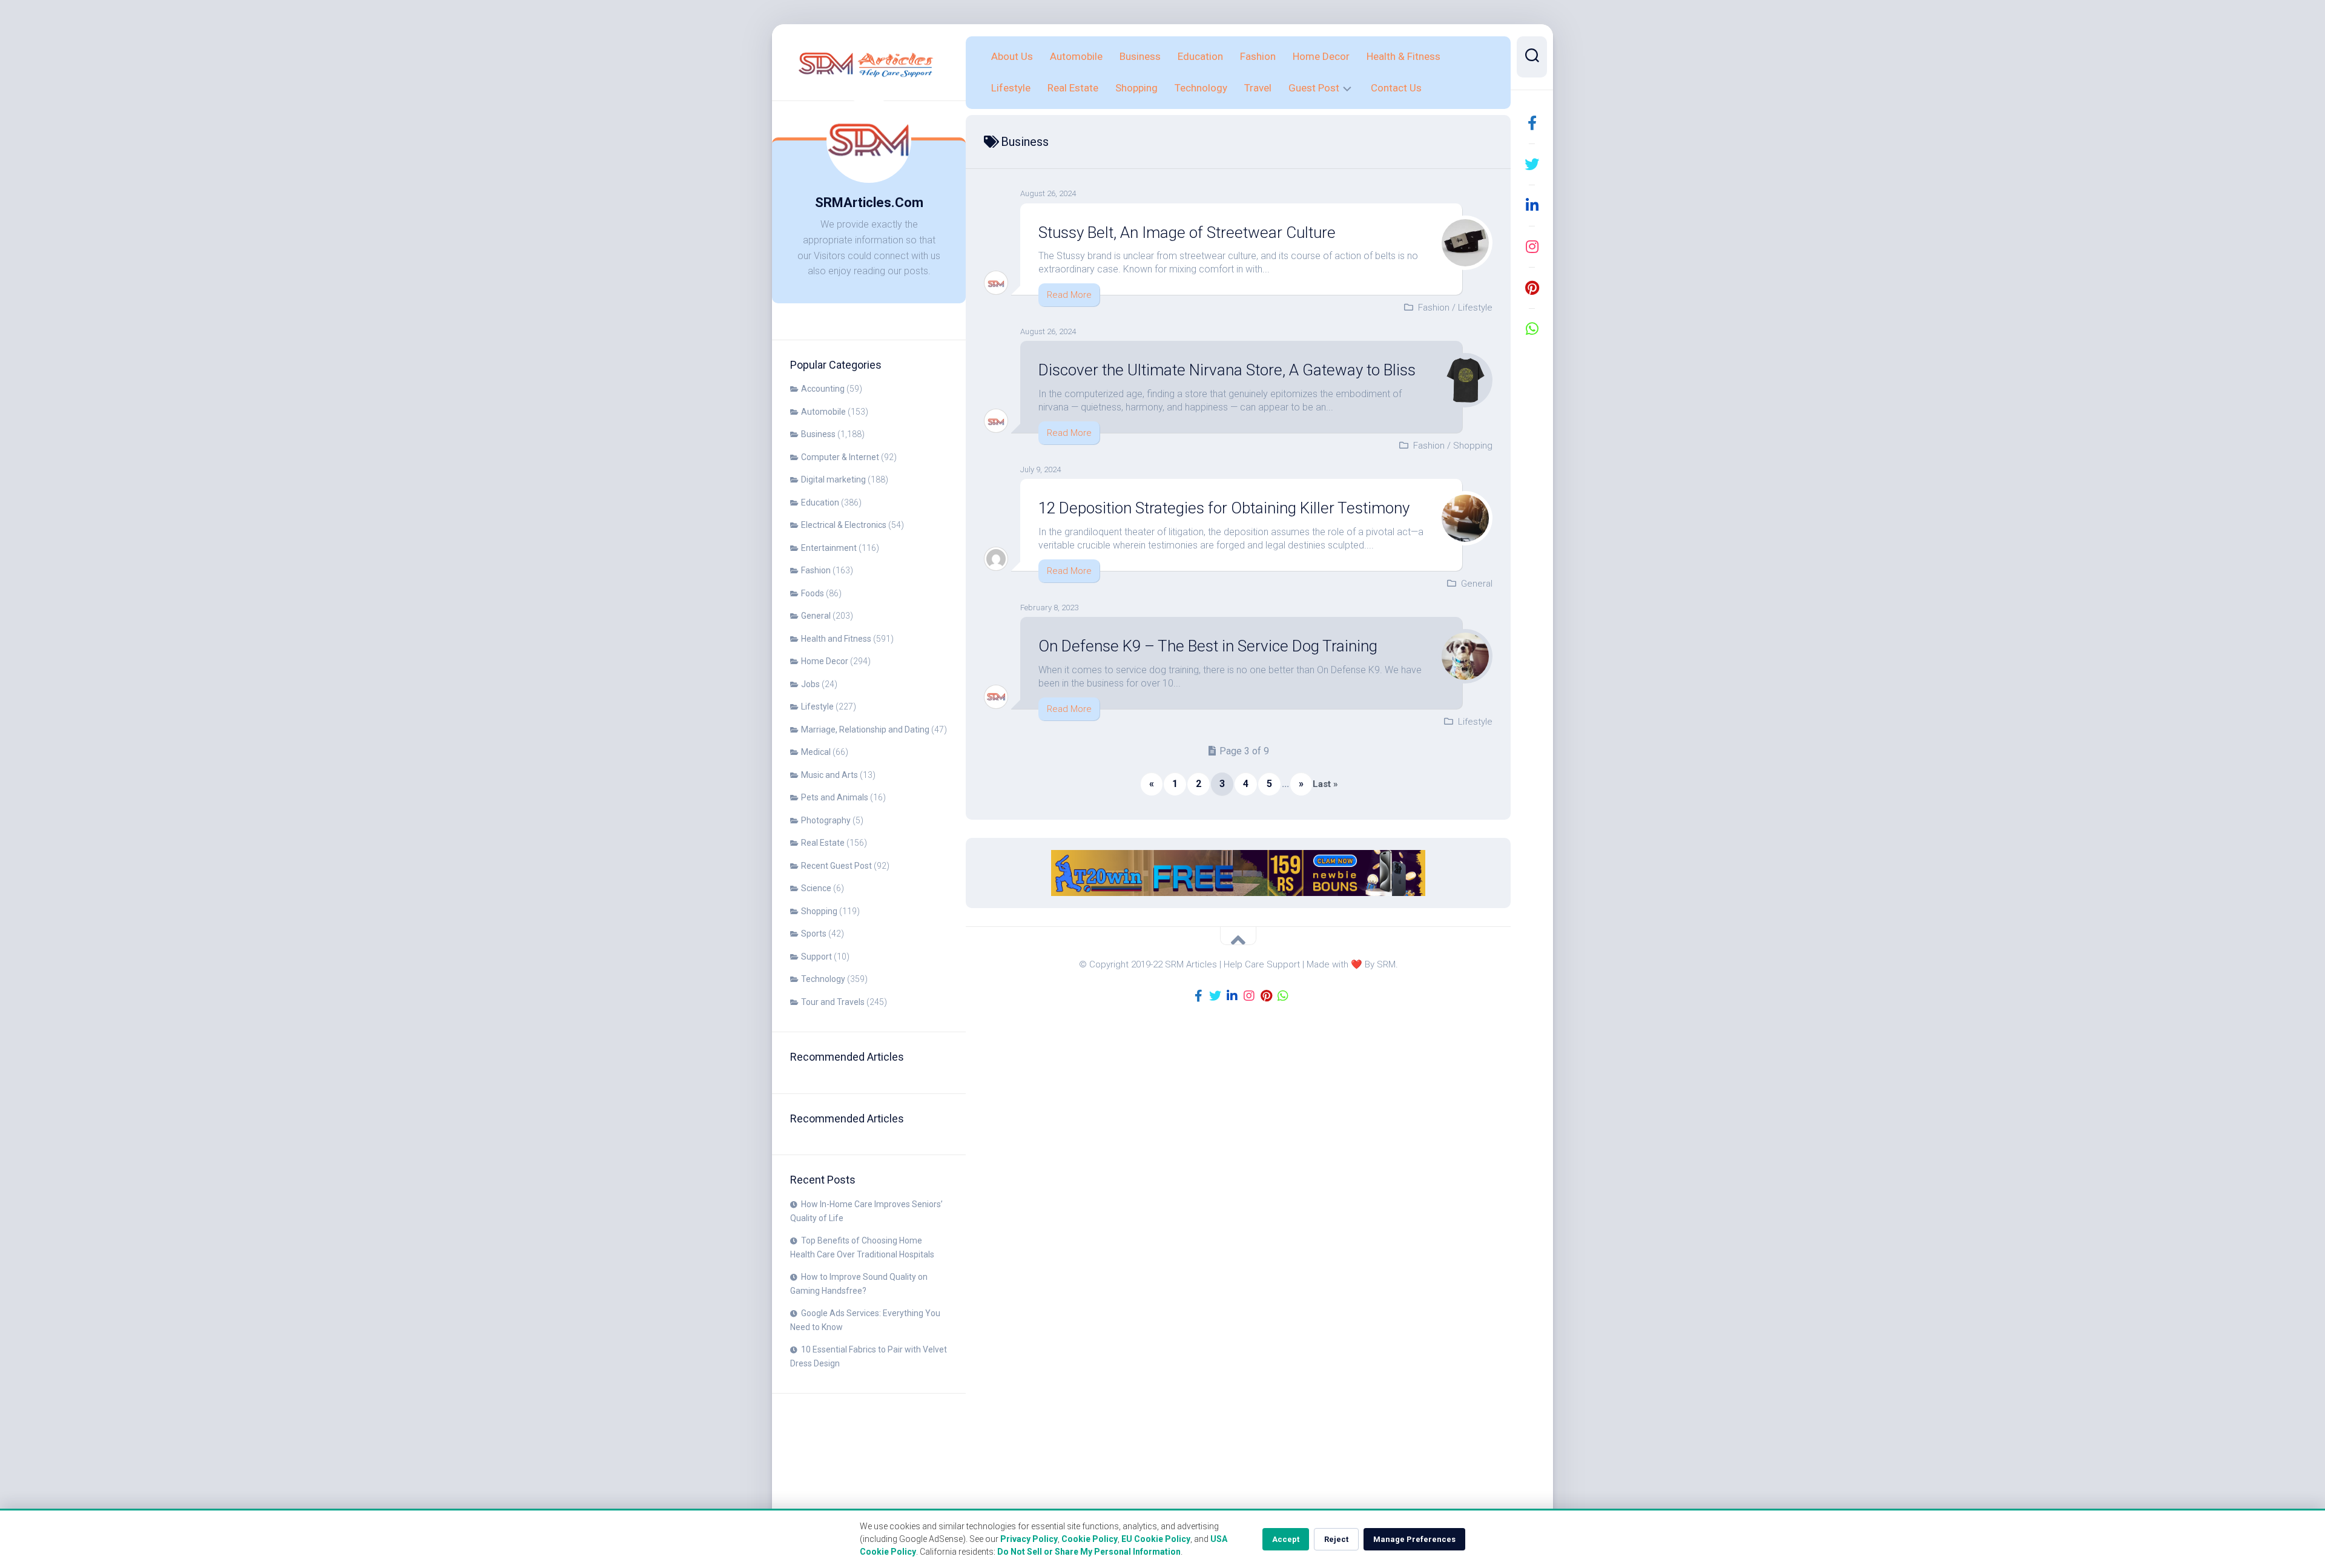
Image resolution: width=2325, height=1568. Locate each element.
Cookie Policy (1090, 1539)
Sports (814, 934)
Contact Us (1396, 88)
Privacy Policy (1029, 1539)
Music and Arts (829, 775)
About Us (1012, 56)
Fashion (816, 570)
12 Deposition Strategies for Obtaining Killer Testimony (1224, 508)
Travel (1258, 88)
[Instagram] (1532, 246)
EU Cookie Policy (1156, 1539)
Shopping (819, 911)
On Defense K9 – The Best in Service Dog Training (1208, 646)
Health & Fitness (1403, 56)
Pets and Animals (835, 797)
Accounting (823, 389)
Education (820, 502)
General (816, 616)
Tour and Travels (833, 1002)
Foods (813, 593)
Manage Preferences (1414, 1539)
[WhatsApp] (1532, 329)
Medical (816, 752)
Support (816, 957)
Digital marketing (833, 479)
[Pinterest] (1532, 288)
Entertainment (829, 548)
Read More (1069, 295)
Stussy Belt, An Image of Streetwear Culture (1187, 232)
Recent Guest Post (836, 866)
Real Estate (823, 843)
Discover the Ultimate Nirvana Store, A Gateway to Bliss (1227, 370)
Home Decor (825, 661)
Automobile (823, 412)
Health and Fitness (836, 639)
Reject (1336, 1539)
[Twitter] (1532, 164)
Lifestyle (817, 707)
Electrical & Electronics (844, 525)
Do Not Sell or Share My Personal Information (1089, 1552)
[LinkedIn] (1532, 205)
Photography (826, 820)
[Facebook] (1532, 123)
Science (816, 888)
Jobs (810, 684)
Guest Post (1314, 88)
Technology (823, 979)
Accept (1286, 1539)
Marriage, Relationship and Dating (865, 730)
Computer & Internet (840, 457)
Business (818, 434)
